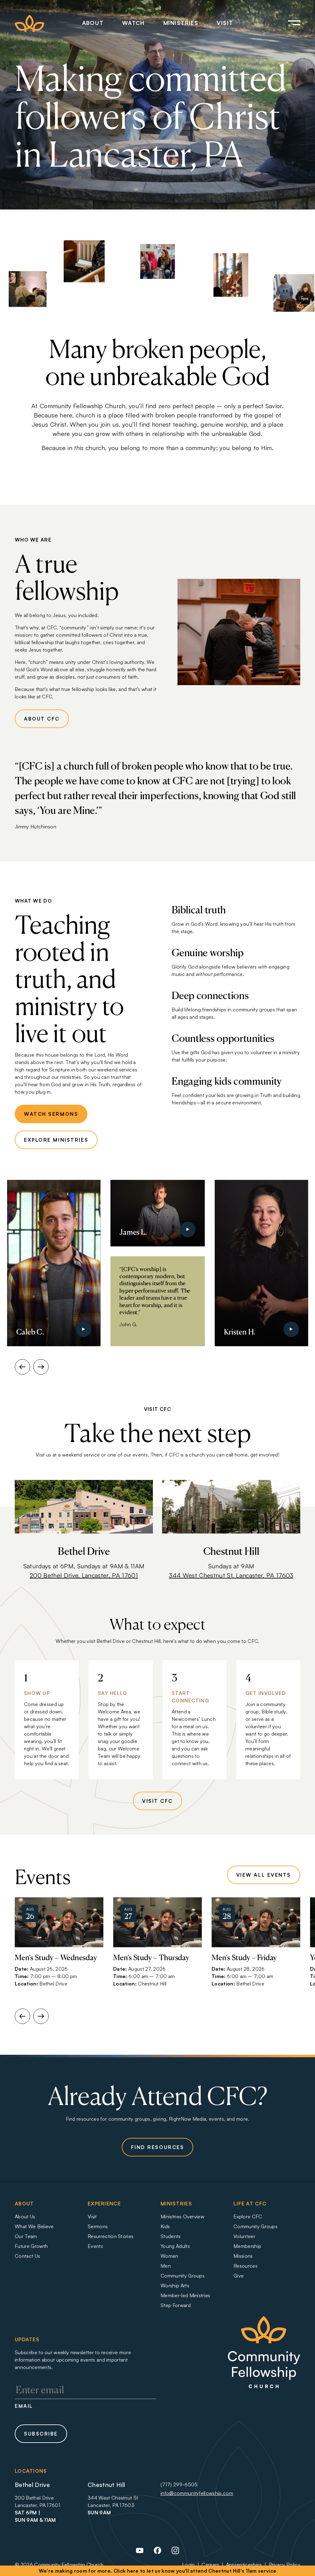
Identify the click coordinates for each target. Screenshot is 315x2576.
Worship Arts (175, 2285)
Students (171, 2236)
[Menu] (285, 23)
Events (95, 2246)
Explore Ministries (56, 1140)
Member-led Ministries (185, 2295)
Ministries (181, 23)
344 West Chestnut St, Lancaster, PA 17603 (231, 1575)
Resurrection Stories (111, 2236)
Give (239, 2276)
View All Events (264, 1875)
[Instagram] (175, 2553)
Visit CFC (157, 1801)
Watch (134, 23)
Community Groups (183, 2276)
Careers (210, 2565)
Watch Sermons (51, 1114)
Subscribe (41, 2434)
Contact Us (27, 2256)
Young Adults (175, 2246)
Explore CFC (248, 2216)
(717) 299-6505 (179, 2485)
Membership (247, 2246)
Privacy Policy (285, 2565)
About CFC (42, 719)
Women (169, 2256)
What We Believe (34, 2226)
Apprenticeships (244, 2565)
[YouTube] (140, 2553)
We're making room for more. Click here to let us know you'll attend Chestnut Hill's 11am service (158, 2571)
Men (166, 2266)
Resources (245, 2266)
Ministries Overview (182, 2216)
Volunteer (244, 2236)
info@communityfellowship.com (197, 2493)
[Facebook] (157, 2553)
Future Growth (31, 2246)
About (93, 23)
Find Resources (158, 2147)
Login (189, 2565)
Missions (243, 2256)
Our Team (26, 2236)
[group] (59, 1946)
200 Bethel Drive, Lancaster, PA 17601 (84, 1575)
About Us (25, 2216)
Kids (165, 2226)
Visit (225, 23)
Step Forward (176, 2305)
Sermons (98, 2226)
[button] (22, 1367)
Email (24, 2406)
